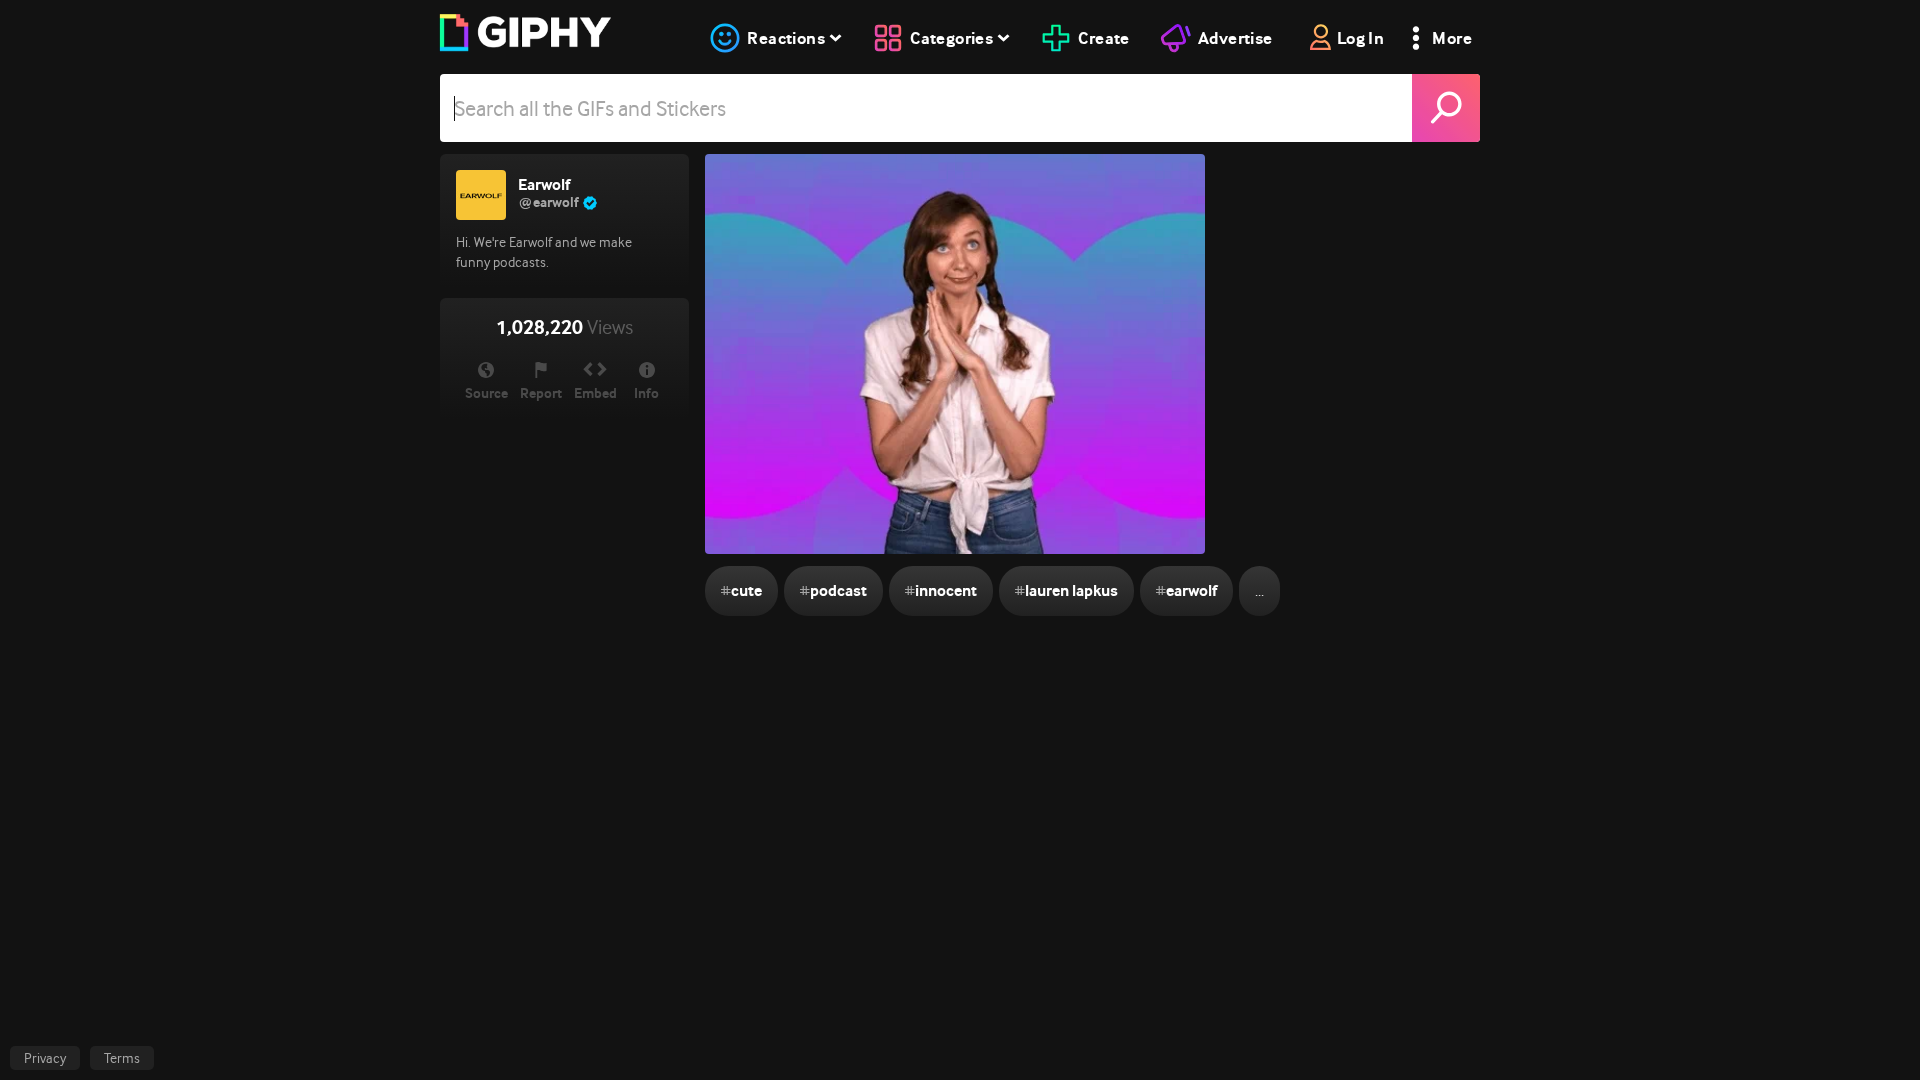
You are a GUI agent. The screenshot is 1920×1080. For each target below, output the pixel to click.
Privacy (45, 1058)
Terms (122, 1058)
